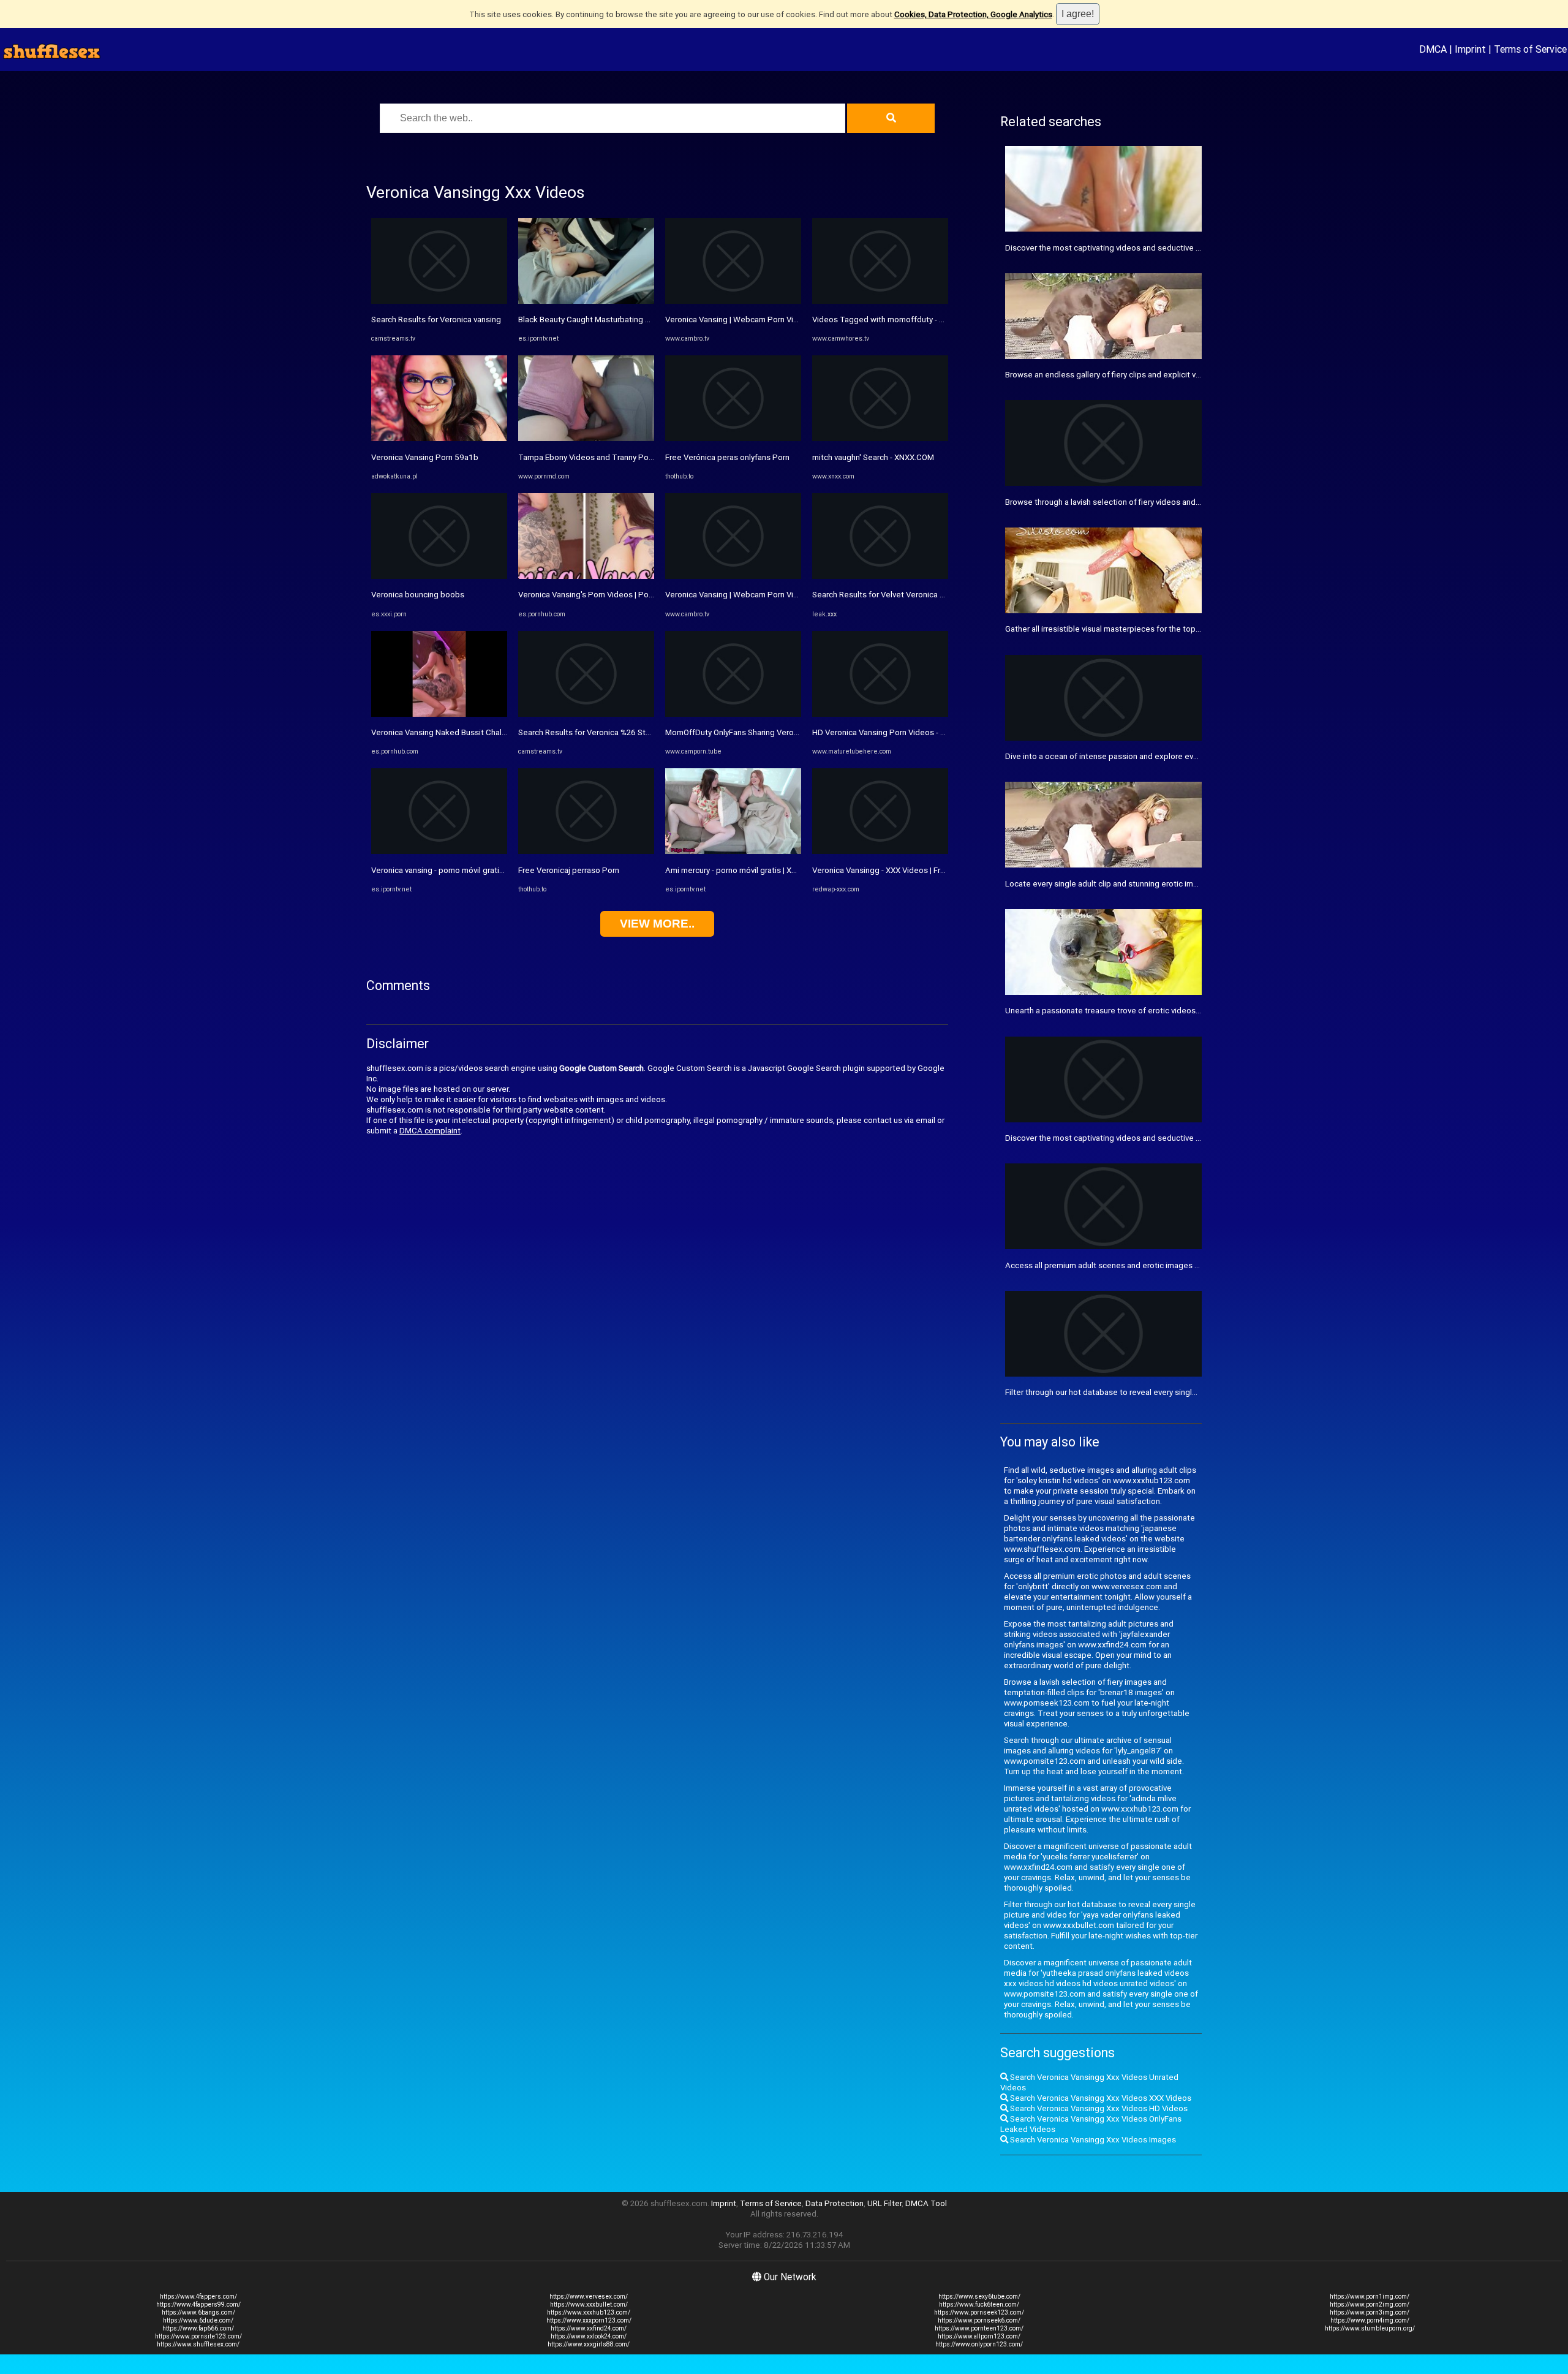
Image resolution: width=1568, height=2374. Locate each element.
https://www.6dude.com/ (198, 2320)
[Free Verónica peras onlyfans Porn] (733, 438)
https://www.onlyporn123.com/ (979, 2344)
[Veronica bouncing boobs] (439, 576)
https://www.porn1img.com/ (1370, 2297)
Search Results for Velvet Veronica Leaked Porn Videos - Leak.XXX (933, 595)
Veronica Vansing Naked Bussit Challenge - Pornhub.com (474, 732)
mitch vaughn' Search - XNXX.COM (873, 457)
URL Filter (884, 2203)
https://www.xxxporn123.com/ (589, 2320)
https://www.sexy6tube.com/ (979, 2297)
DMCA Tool (926, 2203)
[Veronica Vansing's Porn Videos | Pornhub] (586, 576)
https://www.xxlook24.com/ (589, 2336)
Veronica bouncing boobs (418, 595)
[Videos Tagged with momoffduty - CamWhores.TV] (880, 301)
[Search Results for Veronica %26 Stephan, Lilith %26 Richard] (586, 714)
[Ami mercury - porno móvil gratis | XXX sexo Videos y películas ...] (733, 851)
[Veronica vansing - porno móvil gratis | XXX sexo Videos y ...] (439, 851)
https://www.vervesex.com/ (589, 2297)
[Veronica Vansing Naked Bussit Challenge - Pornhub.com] (439, 714)
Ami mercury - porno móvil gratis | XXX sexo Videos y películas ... (781, 870)
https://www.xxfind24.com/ (589, 2328)
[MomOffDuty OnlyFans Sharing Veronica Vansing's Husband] (733, 714)
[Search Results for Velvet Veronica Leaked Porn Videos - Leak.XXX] (880, 576)
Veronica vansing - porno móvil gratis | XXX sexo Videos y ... (478, 870)
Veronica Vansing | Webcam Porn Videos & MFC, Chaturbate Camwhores (797, 319)
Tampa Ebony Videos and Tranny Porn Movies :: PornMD (619, 457)
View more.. (657, 924)
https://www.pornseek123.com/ (979, 2312)
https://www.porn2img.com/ (1370, 2304)
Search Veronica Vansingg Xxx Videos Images (1092, 2140)
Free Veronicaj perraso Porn (569, 870)
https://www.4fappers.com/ (198, 2297)
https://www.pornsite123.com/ (198, 2336)
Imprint (1470, 49)
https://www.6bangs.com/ (198, 2312)
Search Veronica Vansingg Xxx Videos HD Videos (1098, 2108)
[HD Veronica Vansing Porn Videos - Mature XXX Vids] (880, 714)
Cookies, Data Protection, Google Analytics (973, 14)
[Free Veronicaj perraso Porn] (586, 851)
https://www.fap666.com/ (198, 2328)
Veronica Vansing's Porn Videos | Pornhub (594, 595)
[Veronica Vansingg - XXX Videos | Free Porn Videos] (880, 851)
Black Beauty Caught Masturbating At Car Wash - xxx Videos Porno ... (643, 319)
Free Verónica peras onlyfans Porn (727, 457)
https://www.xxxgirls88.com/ (589, 2344)
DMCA (1433, 49)
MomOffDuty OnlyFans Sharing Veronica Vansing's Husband (772, 732)
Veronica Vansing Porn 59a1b (425, 457)
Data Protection (835, 2203)
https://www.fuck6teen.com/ (979, 2304)
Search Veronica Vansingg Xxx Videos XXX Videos (1100, 2098)
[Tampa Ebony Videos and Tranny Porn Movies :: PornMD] (586, 438)
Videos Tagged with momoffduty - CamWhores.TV (904, 319)
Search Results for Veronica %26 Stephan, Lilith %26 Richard (627, 732)
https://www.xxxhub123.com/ (589, 2312)
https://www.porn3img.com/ (1370, 2312)
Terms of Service (1530, 49)
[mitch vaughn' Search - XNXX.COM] (880, 438)
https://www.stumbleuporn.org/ (1370, 2328)
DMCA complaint (430, 1131)
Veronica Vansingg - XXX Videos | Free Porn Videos (904, 870)
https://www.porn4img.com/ (1370, 2320)
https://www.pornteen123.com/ (979, 2328)
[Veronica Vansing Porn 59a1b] (439, 438)
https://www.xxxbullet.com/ (589, 2304)
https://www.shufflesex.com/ (198, 2344)
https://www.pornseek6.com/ (979, 2320)
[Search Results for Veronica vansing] (439, 301)
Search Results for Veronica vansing (436, 319)
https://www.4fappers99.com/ (198, 2304)
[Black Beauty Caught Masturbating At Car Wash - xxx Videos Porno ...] (586, 301)
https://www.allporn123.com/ (979, 2336)
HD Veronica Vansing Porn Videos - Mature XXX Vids (906, 732)
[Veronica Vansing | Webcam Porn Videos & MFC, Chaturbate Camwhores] (733, 301)
